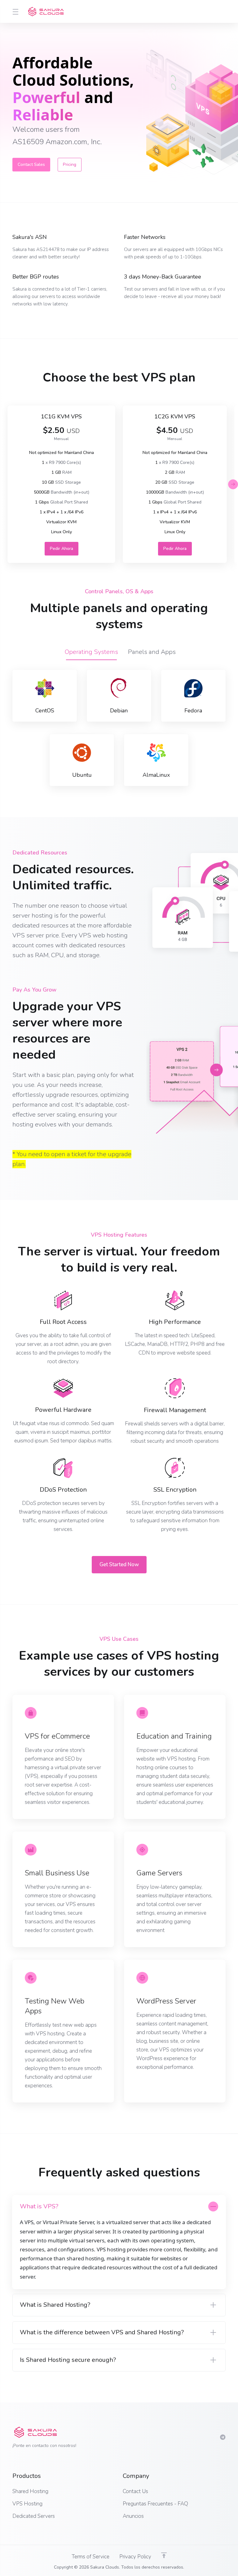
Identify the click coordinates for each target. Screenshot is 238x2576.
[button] (233, 484)
